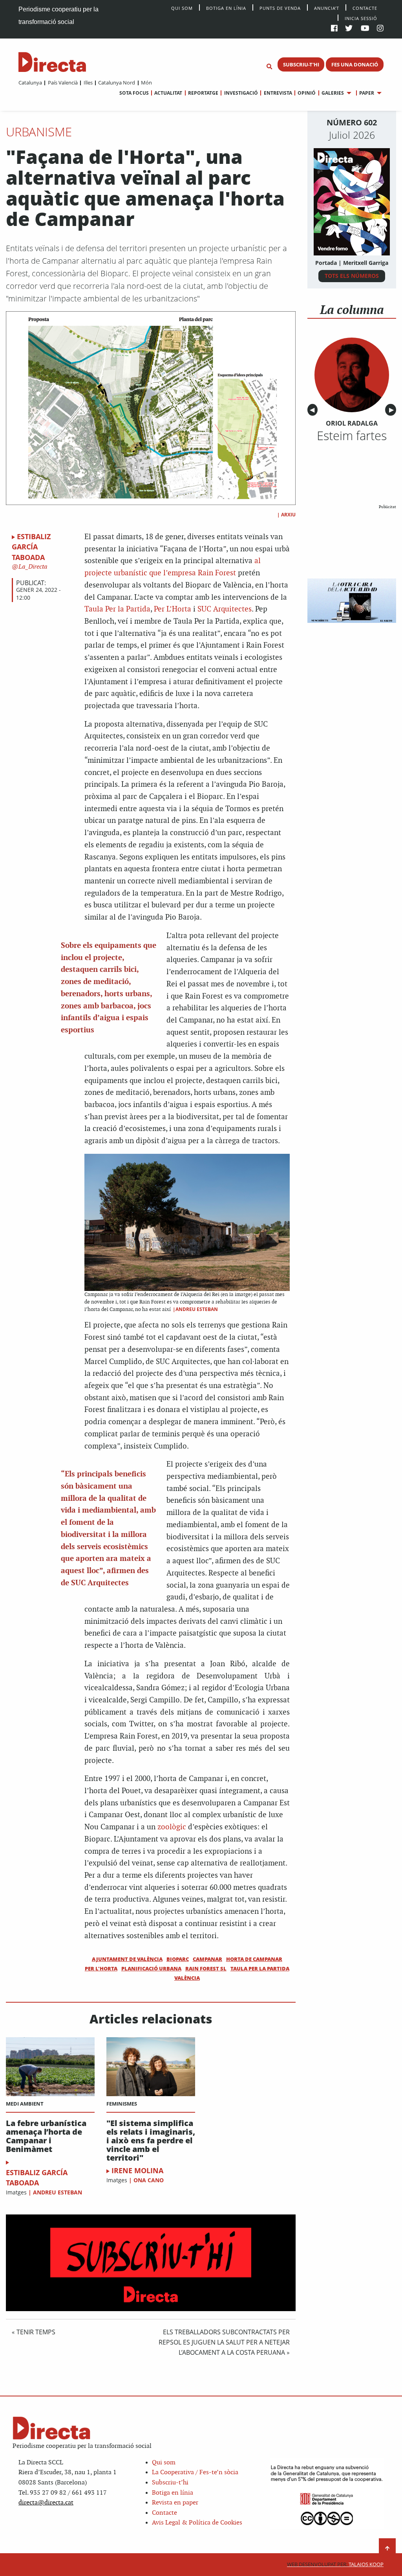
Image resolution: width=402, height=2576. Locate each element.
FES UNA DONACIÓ (355, 64)
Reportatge (203, 93)
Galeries (333, 93)
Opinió (307, 93)
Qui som (164, 2463)
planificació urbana (151, 1968)
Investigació (241, 93)
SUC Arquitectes (225, 609)
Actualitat (168, 93)
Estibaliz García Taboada (31, 547)
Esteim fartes (352, 435)
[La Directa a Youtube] (365, 29)
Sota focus (134, 93)
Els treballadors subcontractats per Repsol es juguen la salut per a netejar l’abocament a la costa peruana (224, 2342)
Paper (367, 93)
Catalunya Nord (117, 83)
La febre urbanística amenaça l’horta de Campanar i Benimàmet (46, 2136)
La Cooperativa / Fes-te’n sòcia (195, 2472)
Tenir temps (36, 2332)
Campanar (207, 1959)
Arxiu (288, 515)
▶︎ (393, 410)
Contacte (365, 8)
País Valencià (63, 83)
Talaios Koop (335, 2564)
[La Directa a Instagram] (380, 29)
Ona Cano (149, 2180)
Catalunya (30, 83)
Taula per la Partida (260, 1968)
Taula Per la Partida (117, 609)
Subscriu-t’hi (170, 2483)
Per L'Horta (101, 1968)
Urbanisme (39, 132)
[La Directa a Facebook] (334, 29)
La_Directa (32, 567)
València (187, 1978)
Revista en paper (175, 2503)
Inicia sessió (361, 18)
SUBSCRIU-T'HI (301, 64)
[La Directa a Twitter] (349, 29)
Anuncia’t (327, 8)
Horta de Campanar (254, 1959)
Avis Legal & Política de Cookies (197, 2523)
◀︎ (314, 410)
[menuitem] (30, 83)
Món (146, 83)
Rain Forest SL (206, 1968)
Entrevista (278, 93)
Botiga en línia (226, 8)
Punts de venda (280, 8)
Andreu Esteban (58, 2192)
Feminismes (122, 2104)
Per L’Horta (173, 609)
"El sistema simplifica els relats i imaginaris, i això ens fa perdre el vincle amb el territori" (151, 2141)
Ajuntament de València (127, 1959)
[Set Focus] (269, 67)
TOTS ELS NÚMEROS (352, 276)
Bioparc (178, 1959)
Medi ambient (25, 2104)
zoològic (172, 1827)
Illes (88, 83)
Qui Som (182, 8)
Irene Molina (137, 2170)
